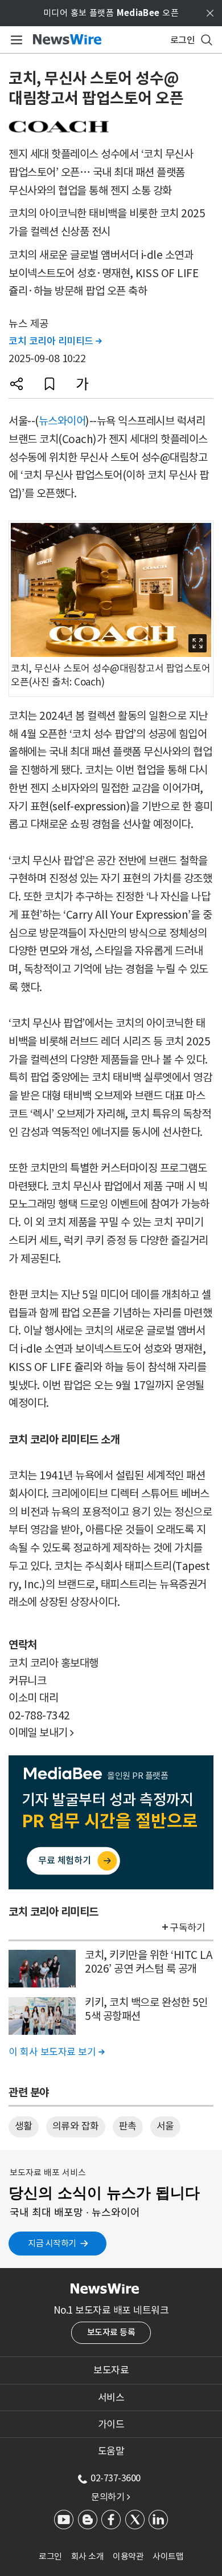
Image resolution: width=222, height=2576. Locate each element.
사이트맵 (168, 2556)
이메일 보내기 (41, 1733)
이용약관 (128, 2556)
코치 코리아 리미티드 (55, 341)
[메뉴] (15, 40)
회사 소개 (88, 2556)
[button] (17, 384)
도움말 (111, 2451)
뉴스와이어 (62, 421)
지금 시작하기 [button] (52, 2243)
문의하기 (110, 2497)
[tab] (111, 2370)
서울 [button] (165, 2126)
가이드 (111, 2424)
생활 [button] (24, 2126)
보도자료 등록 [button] (111, 2332)
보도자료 (111, 2370)
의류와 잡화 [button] (76, 2126)
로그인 (50, 2556)
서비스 (111, 2397)
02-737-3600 (116, 2478)
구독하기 (187, 1928)
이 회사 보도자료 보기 (56, 2052)
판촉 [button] (128, 2126)
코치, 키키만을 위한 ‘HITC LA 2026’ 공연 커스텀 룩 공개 (149, 1962)
